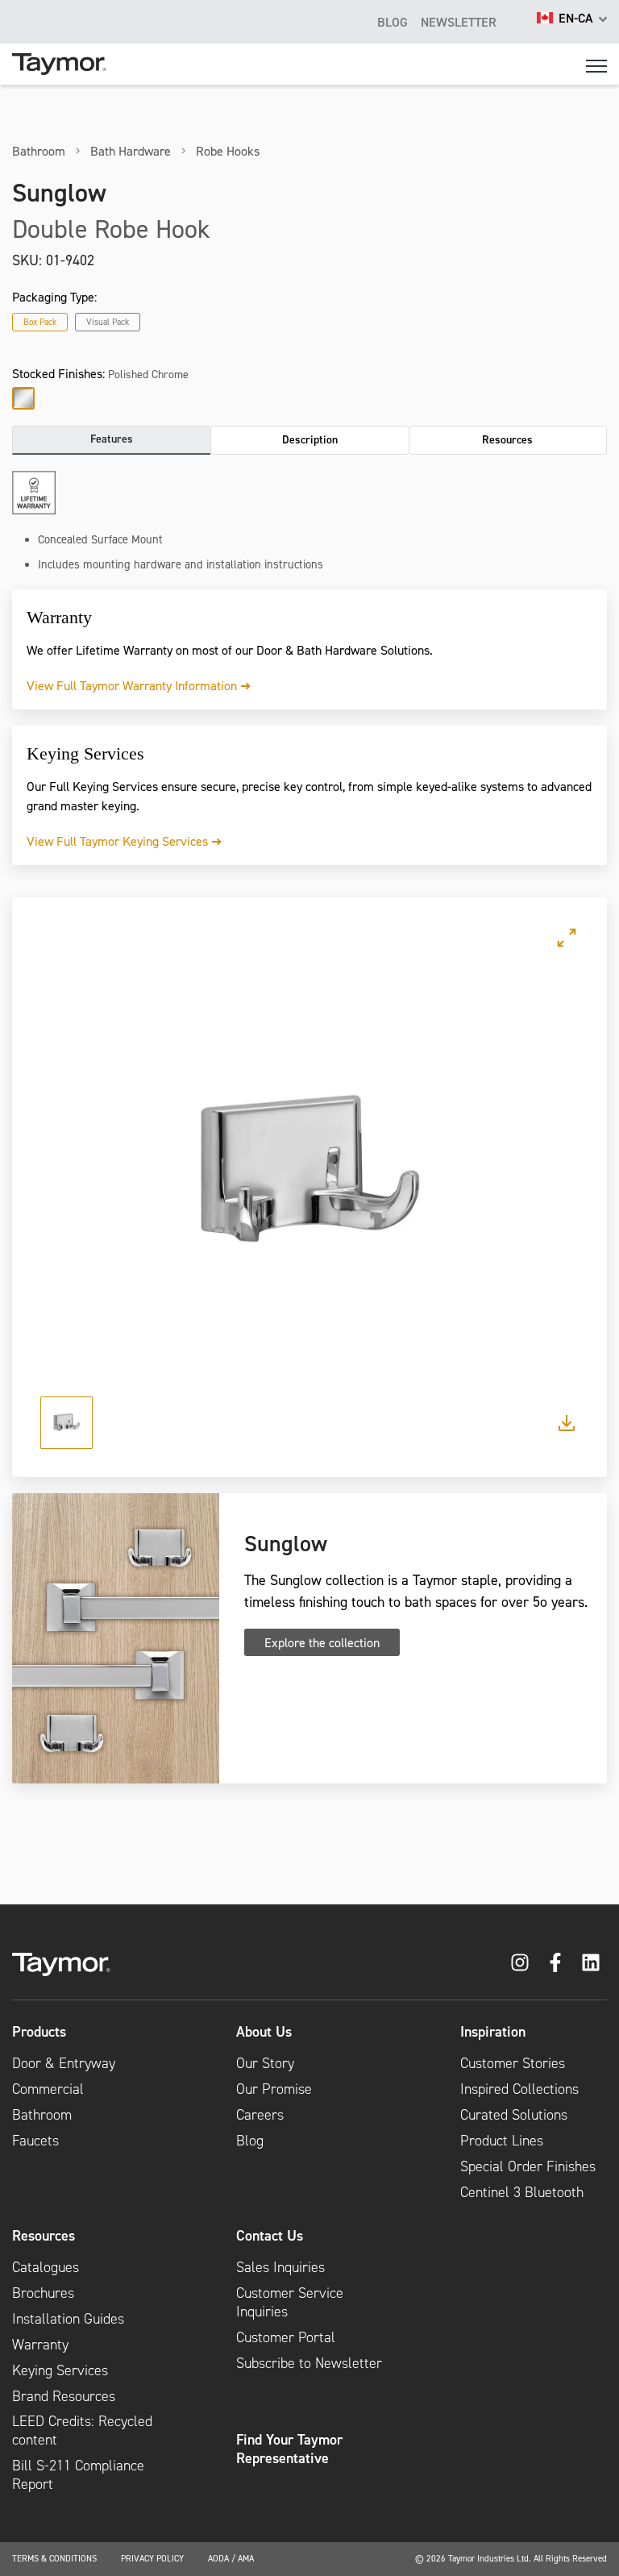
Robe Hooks (228, 151)
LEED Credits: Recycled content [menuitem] (82, 2430)
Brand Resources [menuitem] (64, 2396)
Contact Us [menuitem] (270, 2236)
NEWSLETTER (459, 22)
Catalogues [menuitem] (46, 2267)
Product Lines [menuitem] (502, 2141)
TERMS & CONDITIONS (54, 2558)
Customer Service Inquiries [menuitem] (290, 2302)
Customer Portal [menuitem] (286, 2337)
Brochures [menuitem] (43, 2293)
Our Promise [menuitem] (274, 2089)
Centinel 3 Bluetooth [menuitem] (522, 2192)
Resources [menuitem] (44, 2236)
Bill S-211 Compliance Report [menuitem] (78, 2475)
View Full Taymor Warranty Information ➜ (139, 685)
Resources (507, 439)
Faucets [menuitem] (35, 2141)
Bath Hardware (131, 151)
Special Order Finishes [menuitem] (528, 2166)
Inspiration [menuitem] (493, 2032)
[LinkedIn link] (591, 1962)
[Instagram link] (520, 1962)
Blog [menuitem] (250, 2141)
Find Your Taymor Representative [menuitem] (289, 2449)
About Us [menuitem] (264, 2032)
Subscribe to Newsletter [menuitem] (309, 2363)
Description (310, 439)
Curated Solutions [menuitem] (514, 2115)
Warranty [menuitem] (40, 2345)
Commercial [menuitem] (48, 2089)
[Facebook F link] (555, 1962)
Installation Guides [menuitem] (68, 2319)
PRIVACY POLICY (152, 2558)
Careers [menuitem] (260, 2115)
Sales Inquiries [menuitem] (280, 2267)
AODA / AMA (231, 2558)
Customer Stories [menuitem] (513, 2063)
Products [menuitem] (39, 2032)
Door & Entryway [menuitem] (64, 2063)
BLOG (393, 22)
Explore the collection (322, 1642)
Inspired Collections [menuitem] (519, 2089)
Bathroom (39, 151)
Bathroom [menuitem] (42, 2115)
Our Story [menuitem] (265, 2063)
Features (112, 439)
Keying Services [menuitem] (60, 2370)
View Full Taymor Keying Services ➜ (124, 841)
